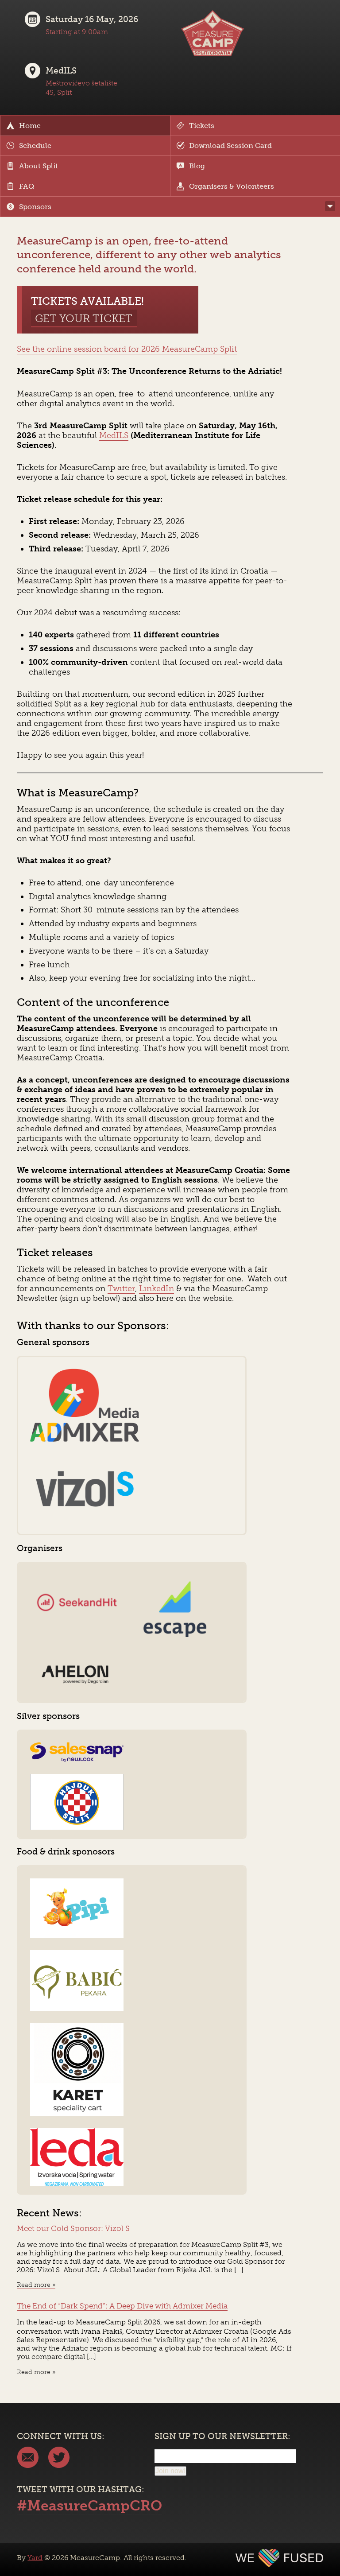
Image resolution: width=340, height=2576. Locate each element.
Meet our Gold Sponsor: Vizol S (73, 2228)
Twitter (121, 1288)
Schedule (35, 146)
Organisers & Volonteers (232, 186)
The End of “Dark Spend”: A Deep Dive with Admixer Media (122, 2306)
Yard (35, 2558)
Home (30, 126)
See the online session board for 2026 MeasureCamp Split (127, 349)
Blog (197, 166)
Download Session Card (230, 146)
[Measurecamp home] (212, 56)
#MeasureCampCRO (89, 2506)
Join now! (170, 2471)
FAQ (27, 186)
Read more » (36, 2285)
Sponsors (35, 207)
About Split (39, 166)
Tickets (202, 126)
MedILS (114, 435)
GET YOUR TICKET (84, 318)
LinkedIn (156, 1288)
